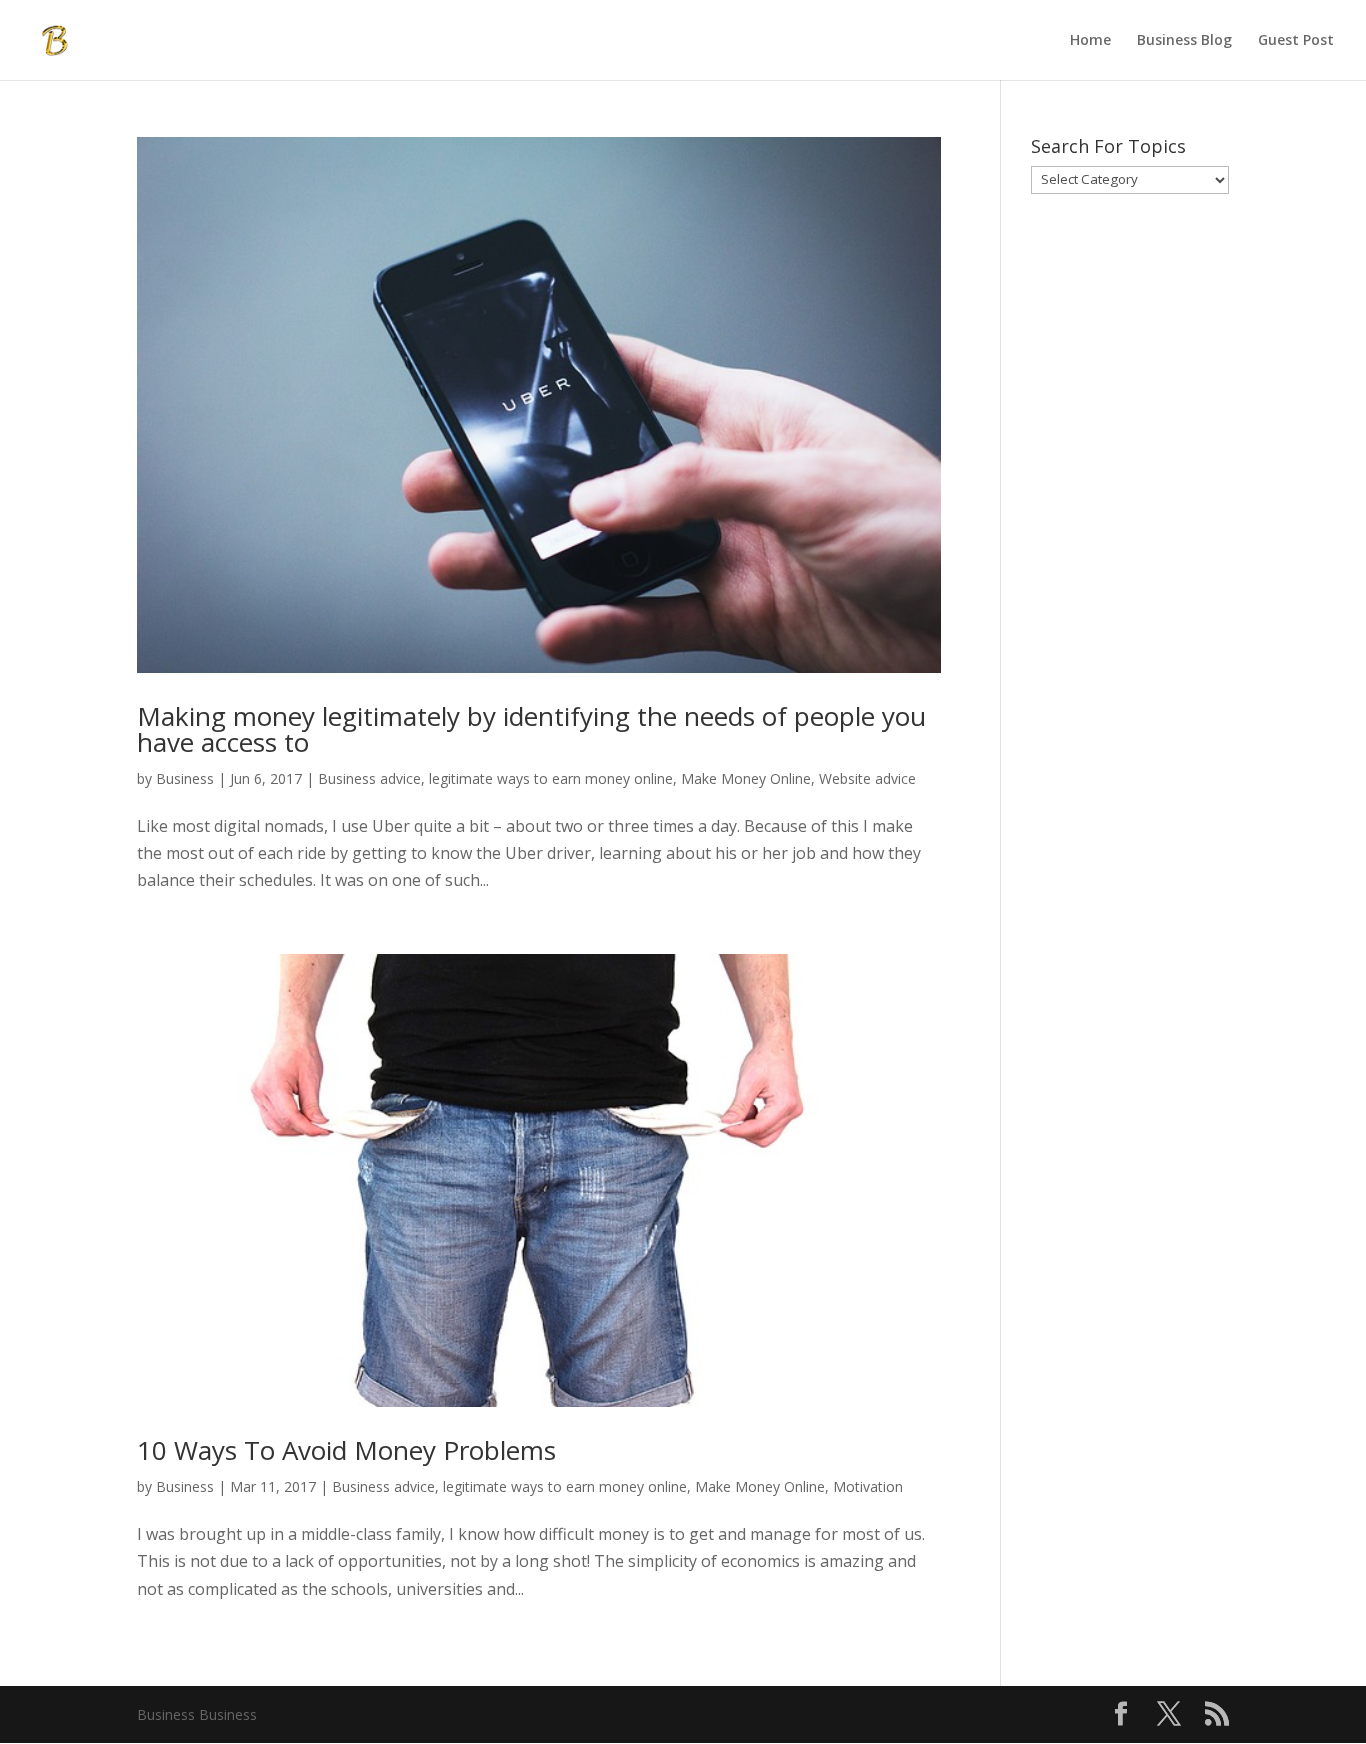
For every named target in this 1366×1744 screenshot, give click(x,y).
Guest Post (1296, 41)
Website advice (867, 778)
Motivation (868, 1486)
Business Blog (1184, 41)
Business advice (369, 778)
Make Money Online (746, 778)
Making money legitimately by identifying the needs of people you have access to (531, 729)
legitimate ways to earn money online (551, 778)
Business (185, 778)
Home (1090, 41)
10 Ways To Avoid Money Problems (346, 1450)
